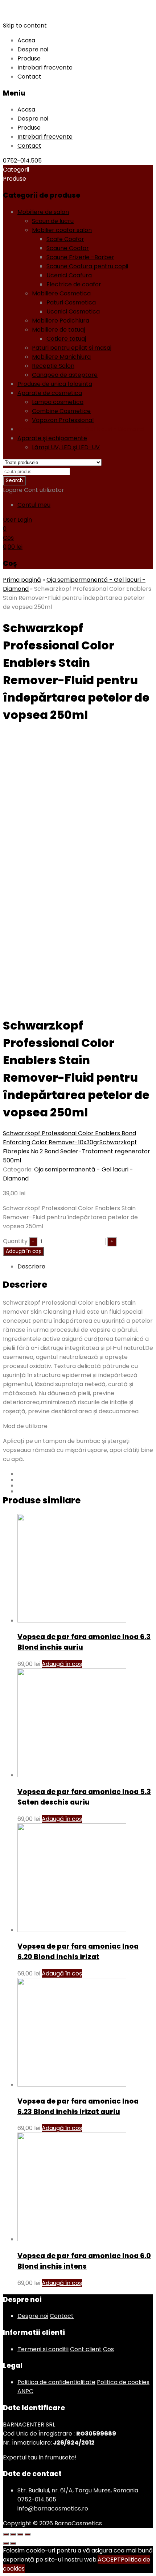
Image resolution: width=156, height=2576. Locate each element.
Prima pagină (22, 580)
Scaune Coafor (68, 248)
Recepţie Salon (53, 366)
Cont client (86, 2349)
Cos (108, 2349)
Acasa (26, 40)
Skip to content (25, 26)
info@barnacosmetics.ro (53, 2508)
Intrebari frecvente (45, 68)
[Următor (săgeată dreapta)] (13, 2543)
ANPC (25, 2391)
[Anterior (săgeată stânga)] (6, 2543)
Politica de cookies (123, 2382)
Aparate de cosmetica (50, 393)
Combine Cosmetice (61, 411)
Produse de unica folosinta (55, 384)
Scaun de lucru (53, 221)
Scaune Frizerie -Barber (80, 257)
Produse (29, 58)
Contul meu (34, 505)
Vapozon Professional (63, 420)
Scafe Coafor (65, 239)
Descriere (31, 1266)
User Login (17, 520)
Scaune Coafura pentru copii (87, 266)
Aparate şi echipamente (52, 438)
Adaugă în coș (23, 1251)
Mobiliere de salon (43, 212)
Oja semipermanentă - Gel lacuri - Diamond (81, 429)
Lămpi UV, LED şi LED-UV (66, 447)
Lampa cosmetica (58, 402)
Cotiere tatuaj (66, 339)
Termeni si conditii (43, 2349)
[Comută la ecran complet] (20, 2534)
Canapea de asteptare (65, 375)
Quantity (15, 1241)
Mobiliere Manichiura (61, 357)
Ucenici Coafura (69, 275)
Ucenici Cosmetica (73, 312)
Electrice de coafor (74, 284)
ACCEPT (109, 2560)
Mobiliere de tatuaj (58, 330)
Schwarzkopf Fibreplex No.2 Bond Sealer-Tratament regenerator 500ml (77, 1151)
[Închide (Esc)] (6, 2534)
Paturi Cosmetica (71, 302)
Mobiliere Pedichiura (61, 321)
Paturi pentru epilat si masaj (72, 348)
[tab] (85, 1266)
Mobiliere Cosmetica (61, 293)
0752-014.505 (22, 161)
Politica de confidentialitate (56, 2382)
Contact (29, 77)
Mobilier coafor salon (62, 230)
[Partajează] (13, 2534)
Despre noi (33, 49)
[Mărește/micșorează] (28, 2534)
